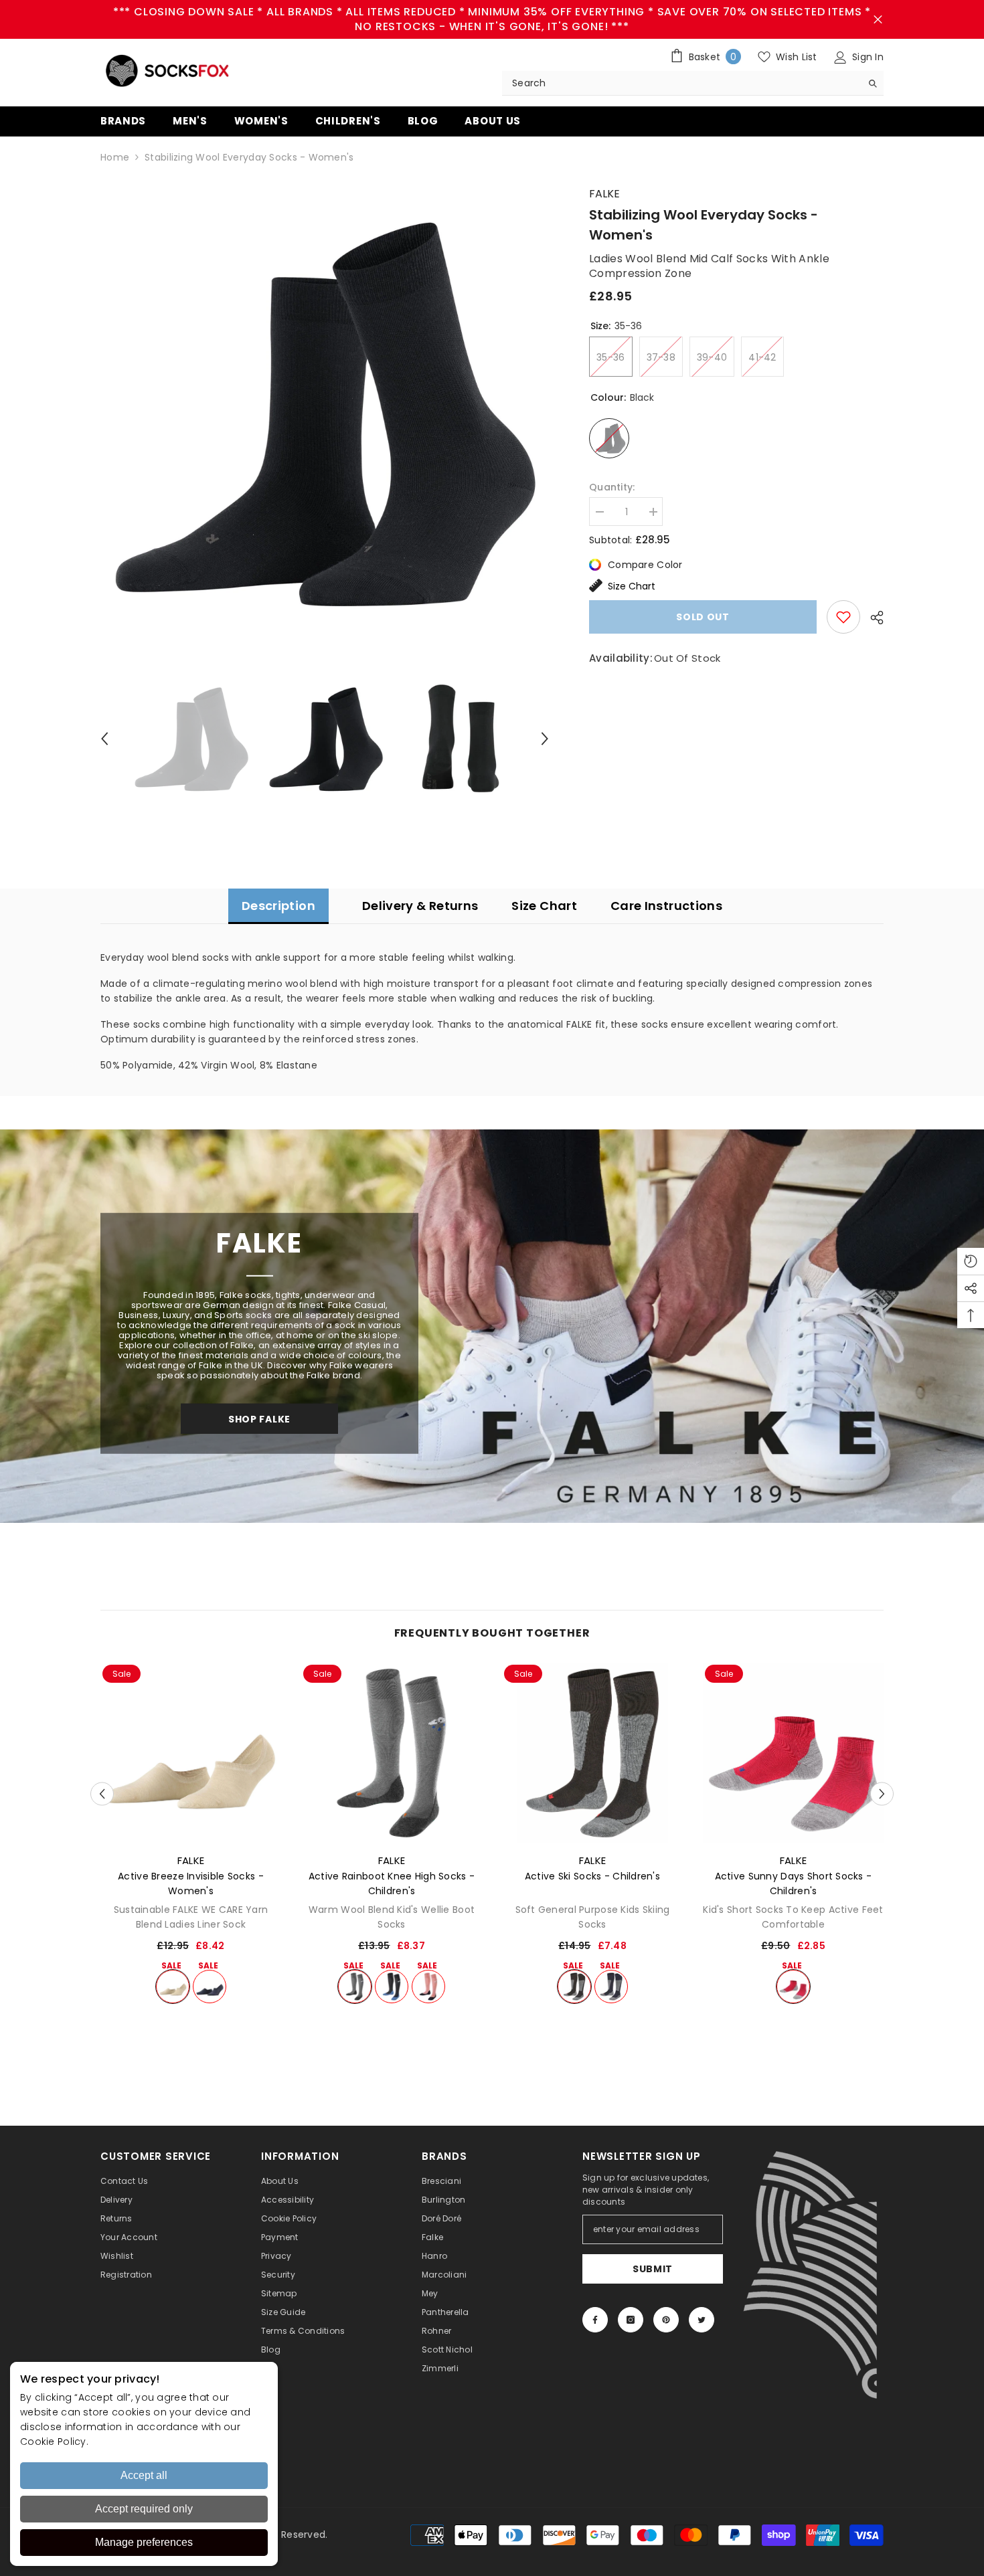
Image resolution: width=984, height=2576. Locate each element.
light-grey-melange (355, 1987)
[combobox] (682, 83)
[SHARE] (872, 618)
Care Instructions (666, 906)
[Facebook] (595, 2320)
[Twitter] (702, 2320)
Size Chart (632, 586)
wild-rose (428, 1987)
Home (115, 157)
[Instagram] (631, 2320)
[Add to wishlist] (843, 617)
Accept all (144, 2475)
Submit (653, 2269)
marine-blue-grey (611, 1987)
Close (878, 20)
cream (173, 1987)
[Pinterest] (666, 2320)
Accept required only (144, 2509)
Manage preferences (144, 2542)
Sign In (867, 57)
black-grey (574, 1987)
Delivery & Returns (420, 906)
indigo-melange (392, 1987)
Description (278, 906)
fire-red (793, 1987)
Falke (604, 194)
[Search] (693, 83)
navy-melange (210, 1987)
